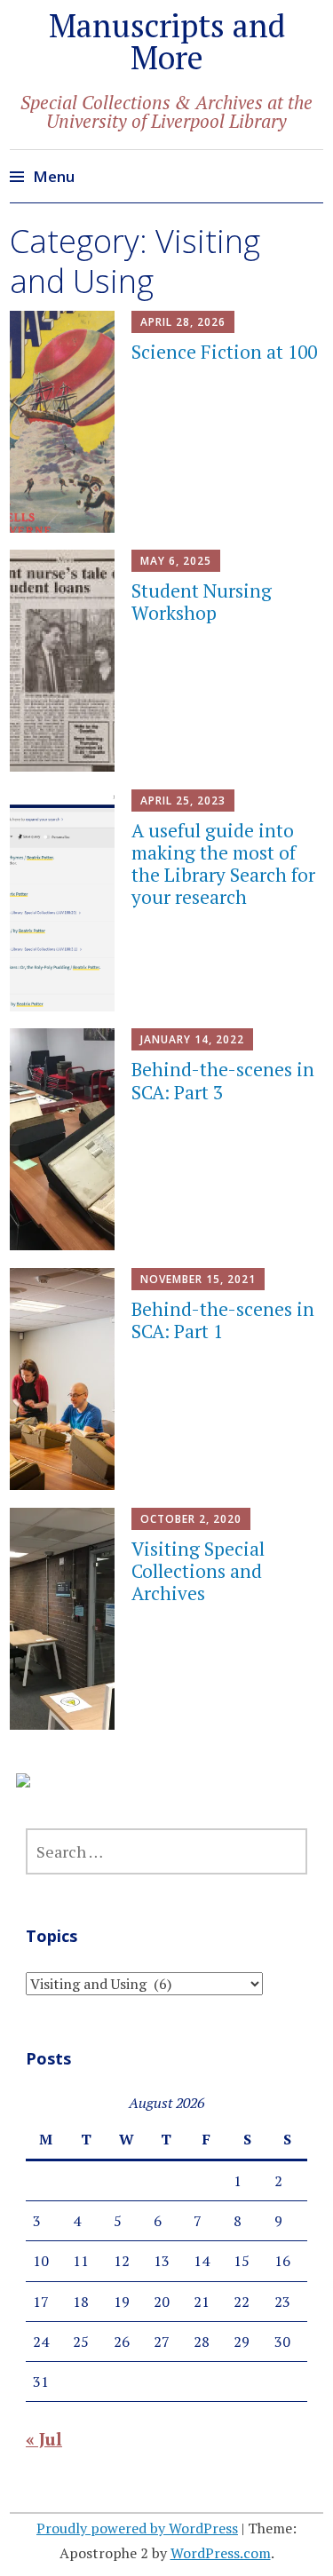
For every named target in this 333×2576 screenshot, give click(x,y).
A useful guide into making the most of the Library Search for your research (223, 864)
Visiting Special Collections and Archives (198, 1571)
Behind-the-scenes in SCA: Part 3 (223, 1080)
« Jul (44, 2439)
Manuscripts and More (167, 41)
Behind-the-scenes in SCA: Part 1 (223, 1320)
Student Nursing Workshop (202, 602)
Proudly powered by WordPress (137, 2528)
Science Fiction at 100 (224, 352)
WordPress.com (221, 2553)
